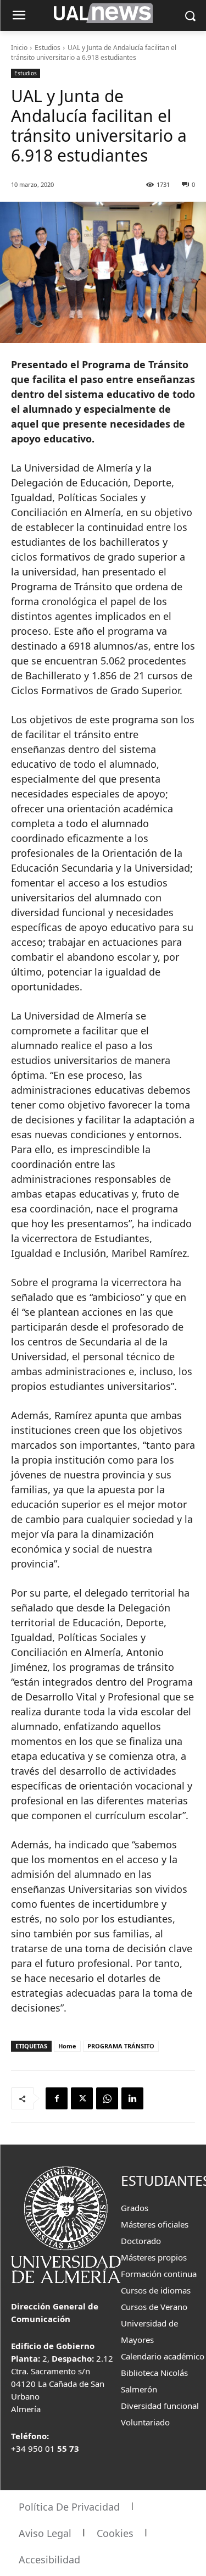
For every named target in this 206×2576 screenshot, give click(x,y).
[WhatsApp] (107, 2098)
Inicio (19, 48)
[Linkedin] (132, 2098)
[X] (82, 2098)
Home (67, 2046)
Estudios (48, 48)
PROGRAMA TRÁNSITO (121, 2046)
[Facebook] (57, 2098)
